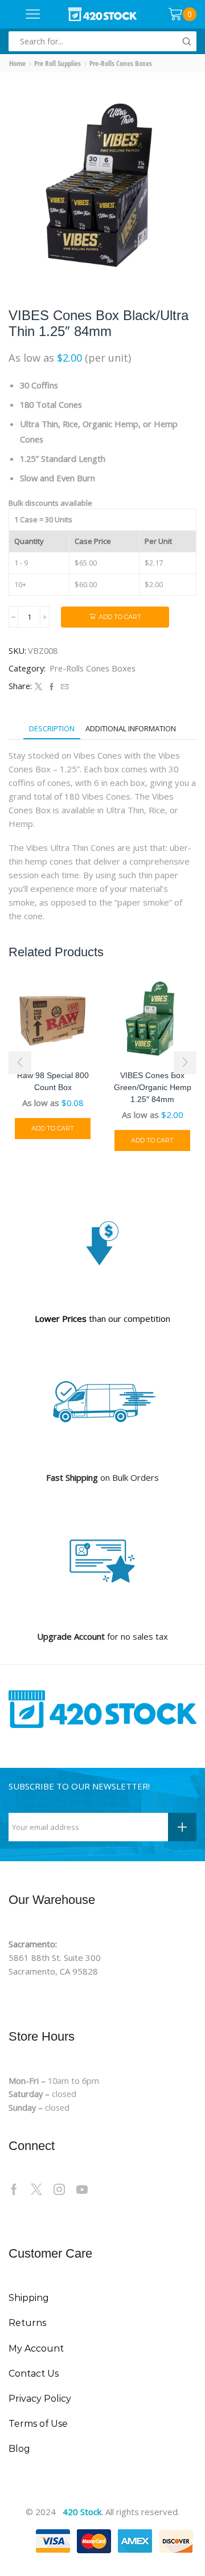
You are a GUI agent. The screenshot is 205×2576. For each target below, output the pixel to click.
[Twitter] (38, 687)
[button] (20, 1063)
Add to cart (120, 617)
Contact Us (34, 2374)
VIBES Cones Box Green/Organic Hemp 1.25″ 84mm (153, 1087)
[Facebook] (52, 687)
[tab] (52, 729)
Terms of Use (38, 2424)
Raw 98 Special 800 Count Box (53, 1081)
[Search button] (186, 41)
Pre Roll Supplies (58, 63)
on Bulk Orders (102, 1477)
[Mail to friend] (63, 687)
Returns (27, 2323)
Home (17, 63)
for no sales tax (102, 1636)
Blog (19, 2449)
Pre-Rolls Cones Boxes (121, 63)
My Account (36, 2348)
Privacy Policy (40, 2399)
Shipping (29, 2298)
